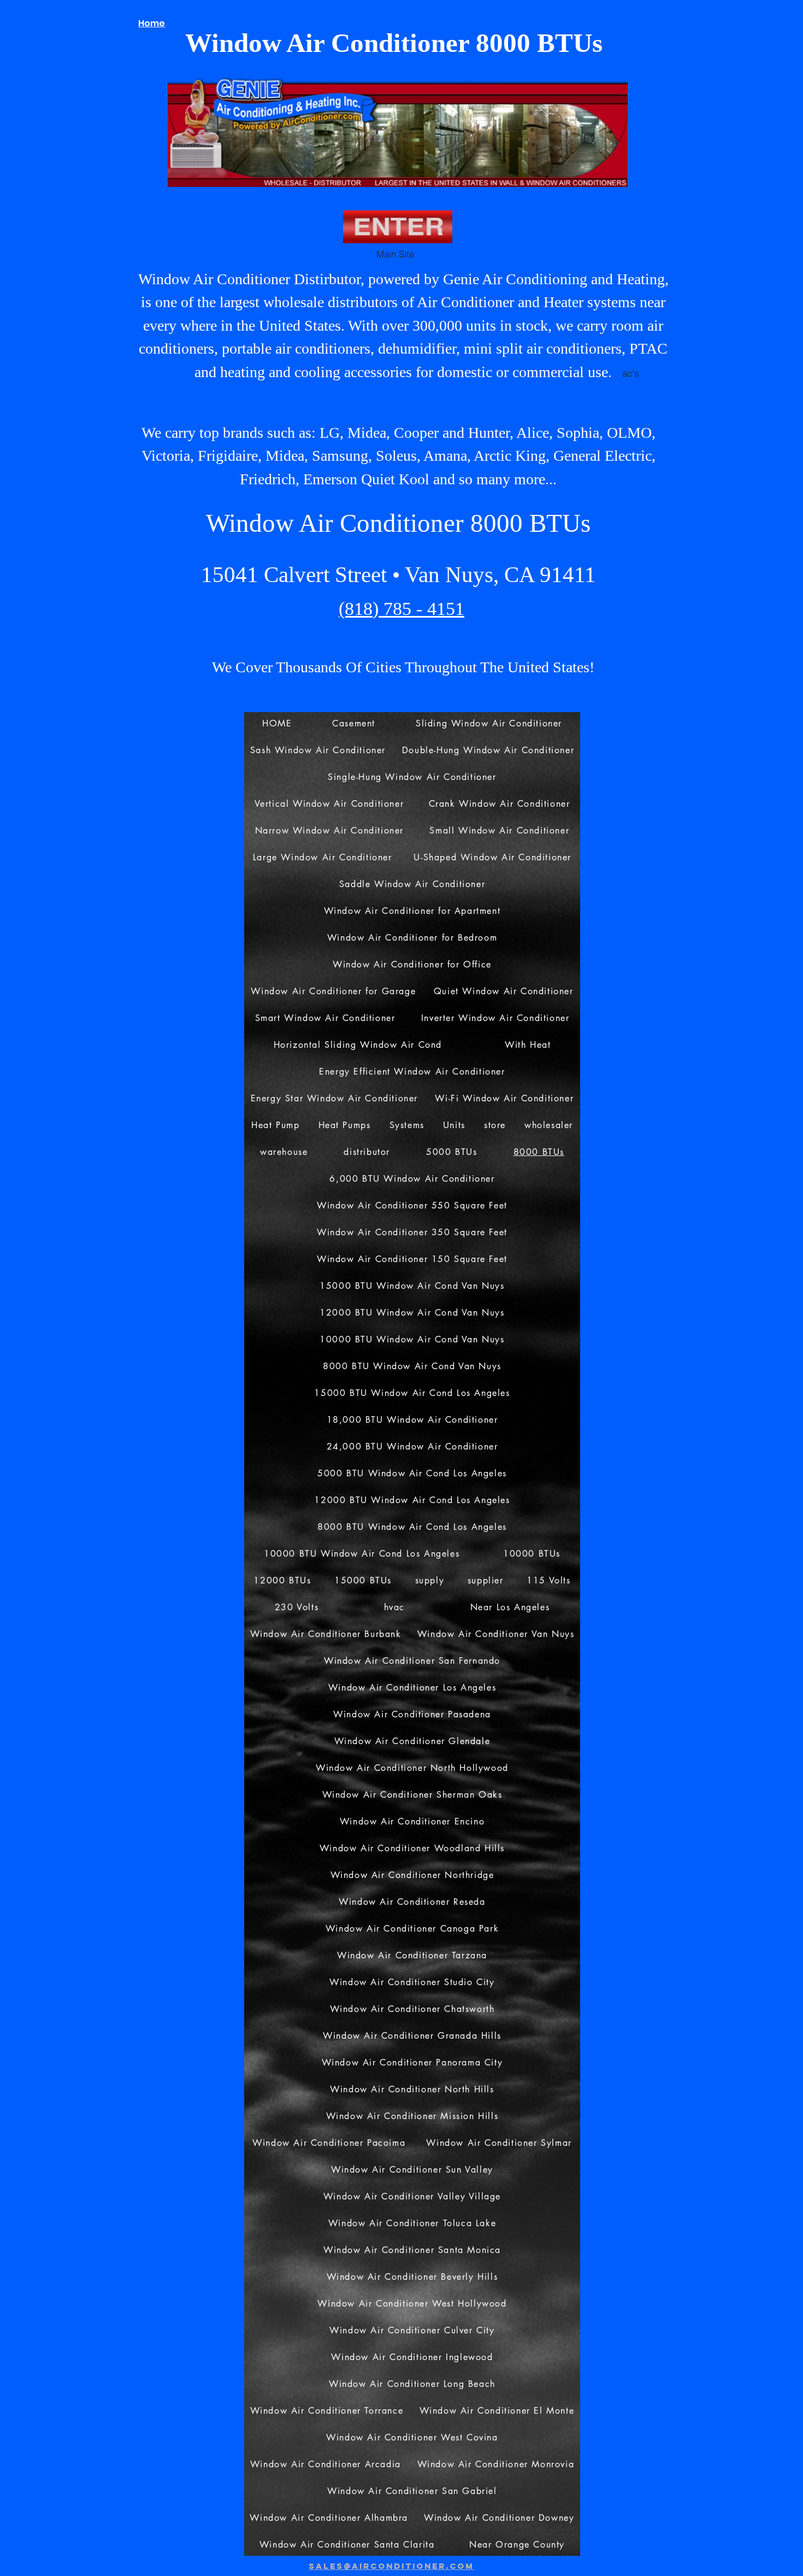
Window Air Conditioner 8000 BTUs (398, 523)
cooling (319, 372)
